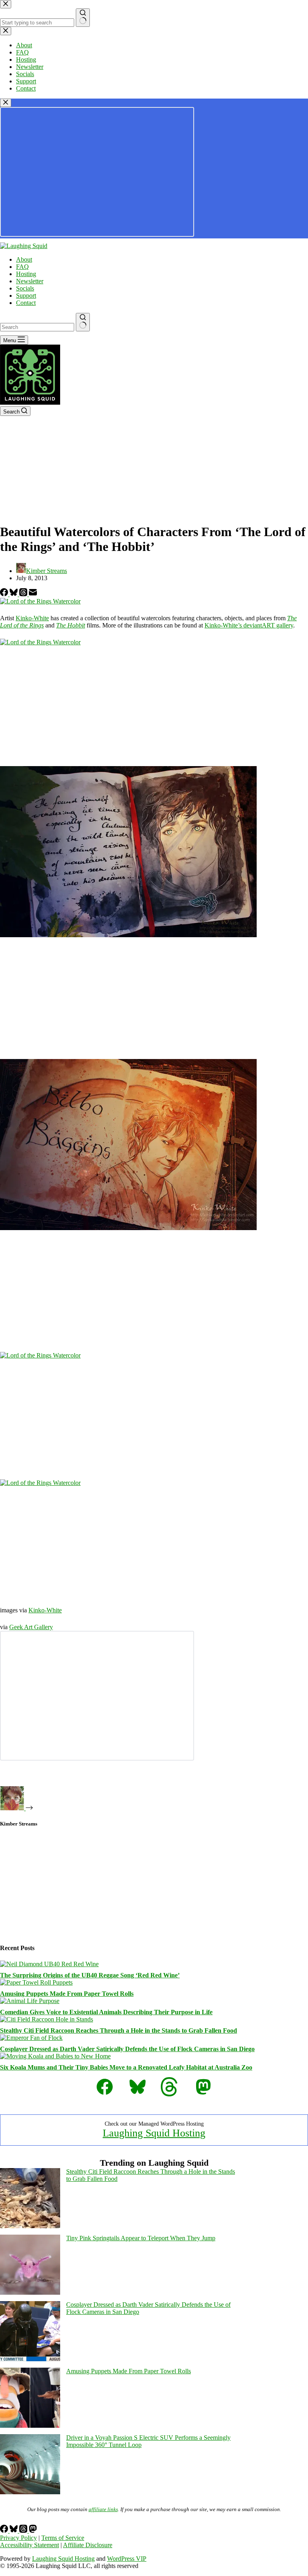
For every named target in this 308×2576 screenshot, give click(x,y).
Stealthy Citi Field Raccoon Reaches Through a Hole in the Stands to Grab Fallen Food (119, 2030)
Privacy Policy (18, 2538)
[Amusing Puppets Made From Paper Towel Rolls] (36, 1982)
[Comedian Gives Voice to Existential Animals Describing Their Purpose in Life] (30, 2001)
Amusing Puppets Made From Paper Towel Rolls (67, 1994)
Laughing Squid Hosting (154, 2133)
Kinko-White (32, 618)
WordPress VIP (127, 2559)
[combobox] (37, 327)
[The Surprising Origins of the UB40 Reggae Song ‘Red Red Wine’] (49, 1964)
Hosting (26, 274)
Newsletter (30, 281)
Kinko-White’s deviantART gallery (249, 625)
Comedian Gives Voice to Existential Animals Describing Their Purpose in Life (106, 2012)
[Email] (33, 594)
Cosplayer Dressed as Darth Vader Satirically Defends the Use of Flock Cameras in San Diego (127, 2049)
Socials (25, 288)
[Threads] (24, 594)
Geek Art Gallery (31, 1627)
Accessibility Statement (29, 2545)
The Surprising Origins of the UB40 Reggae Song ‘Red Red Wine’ (90, 1975)
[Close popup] (6, 103)
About (24, 259)
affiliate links (103, 2509)
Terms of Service (63, 2538)
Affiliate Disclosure (88, 2545)
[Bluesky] (14, 594)
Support (26, 296)
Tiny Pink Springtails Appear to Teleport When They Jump (141, 2238)
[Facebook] (5, 594)
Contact (26, 303)
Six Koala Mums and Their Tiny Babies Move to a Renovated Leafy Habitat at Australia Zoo (126, 2067)
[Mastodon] (33, 2531)
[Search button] (83, 322)
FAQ (22, 267)
